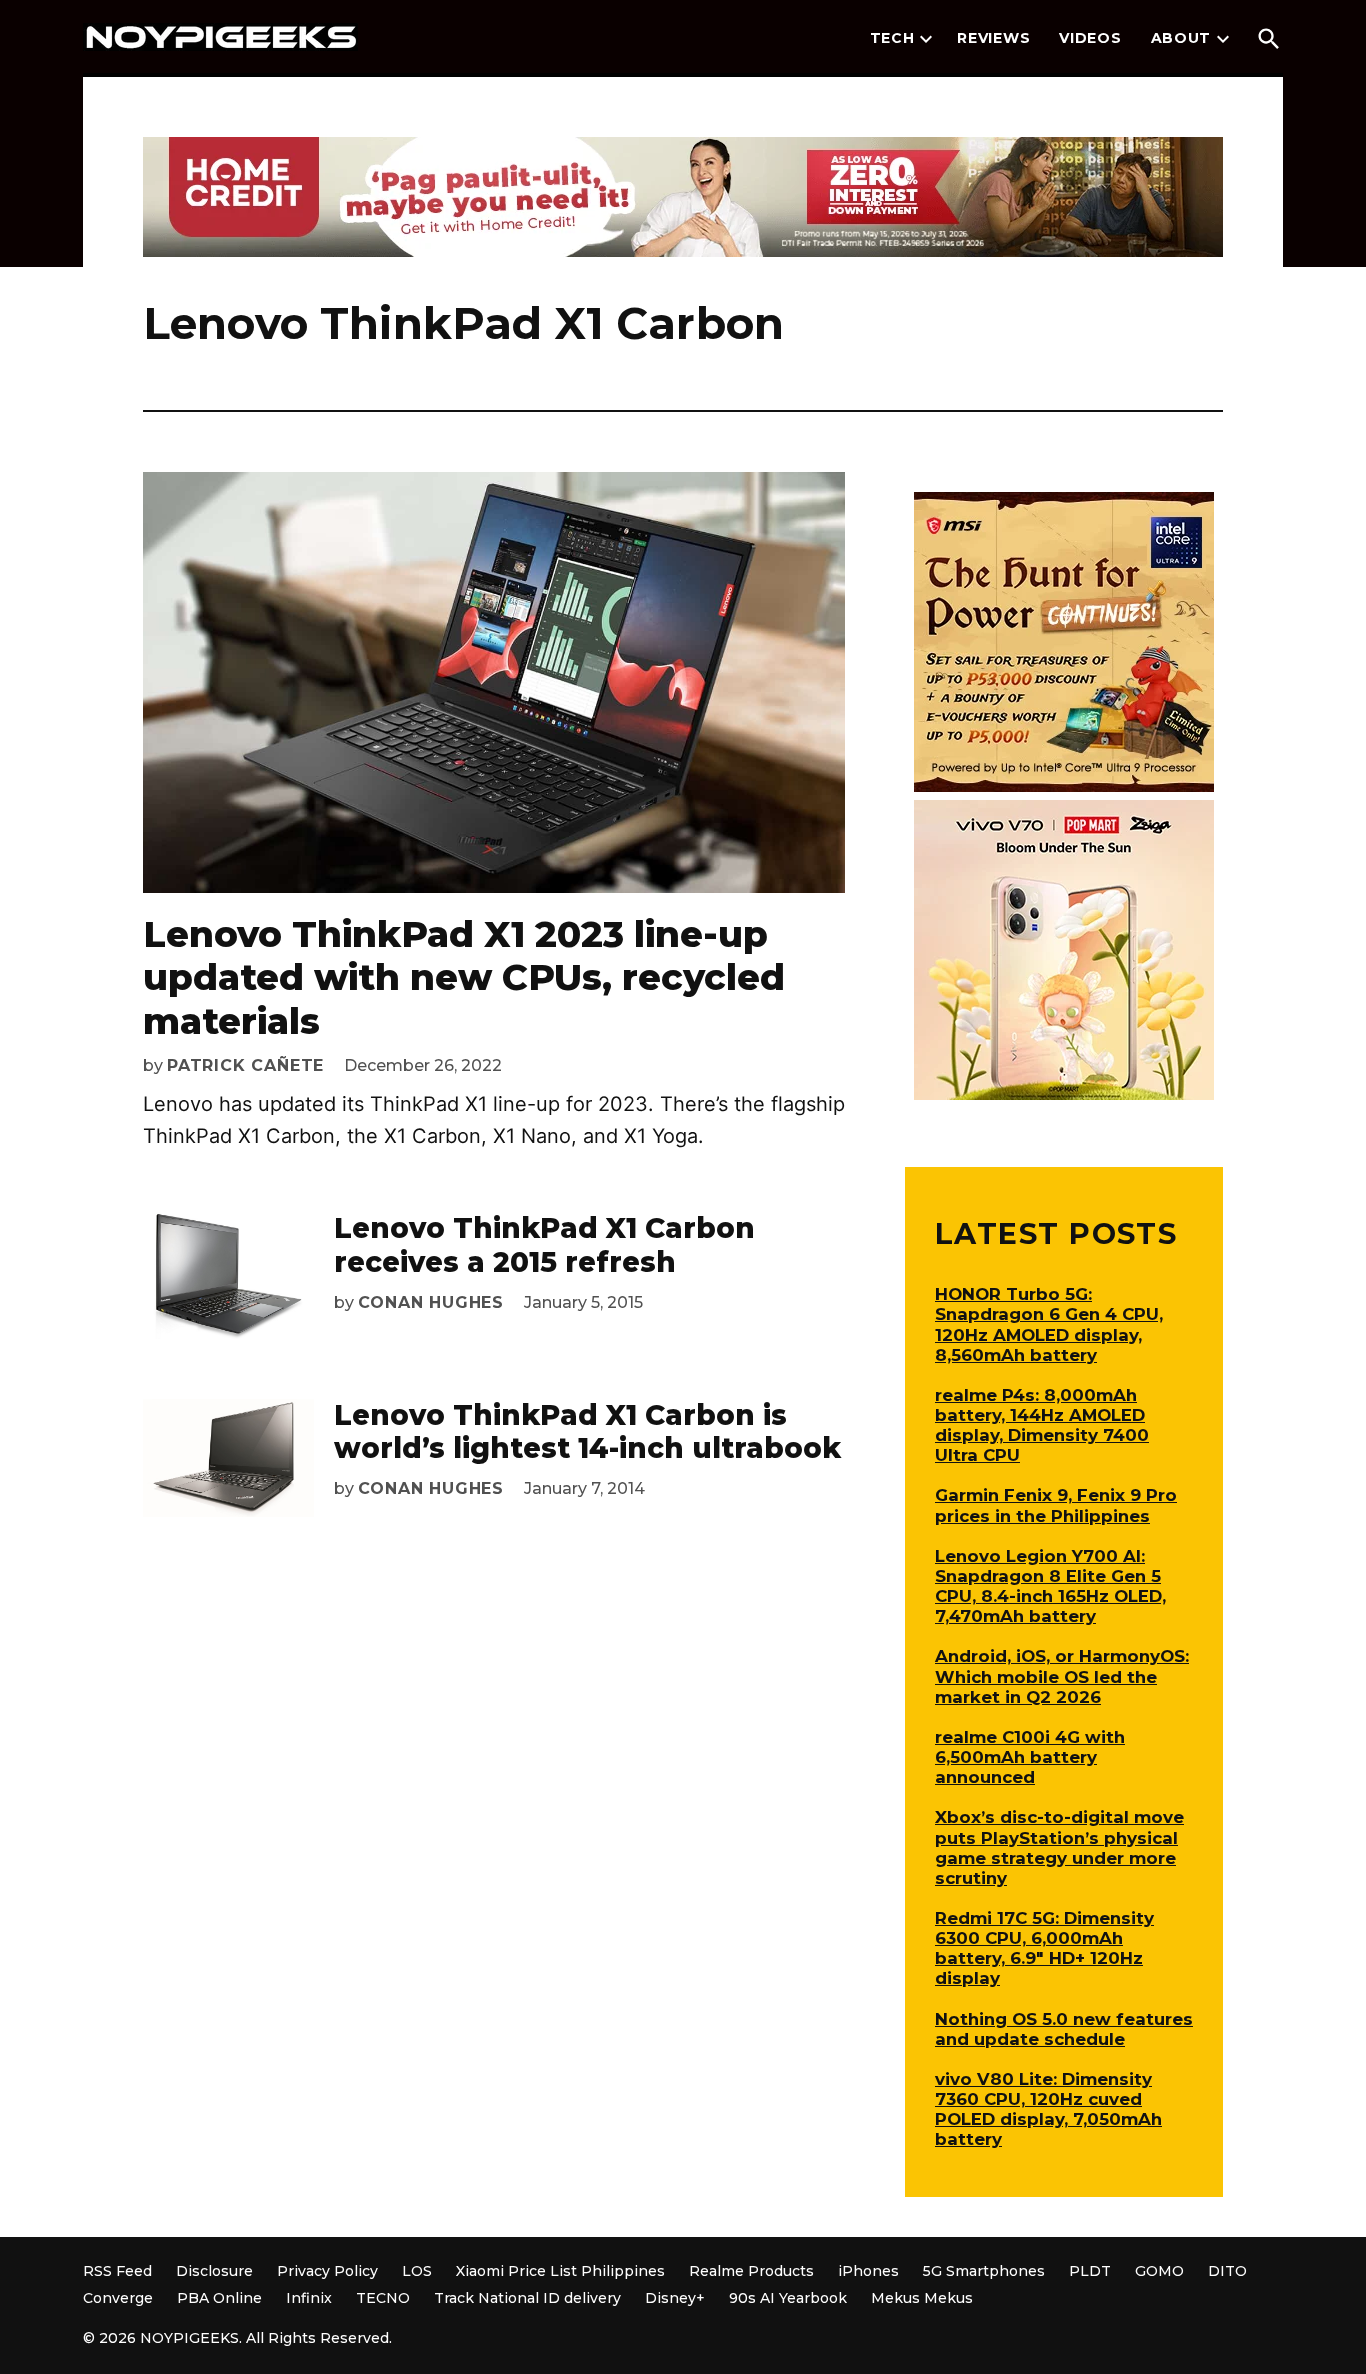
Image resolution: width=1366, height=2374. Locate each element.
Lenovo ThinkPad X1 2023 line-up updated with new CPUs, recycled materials (464, 977)
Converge (118, 2298)
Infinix (309, 2298)
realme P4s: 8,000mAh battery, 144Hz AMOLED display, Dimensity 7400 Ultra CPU (1042, 1425)
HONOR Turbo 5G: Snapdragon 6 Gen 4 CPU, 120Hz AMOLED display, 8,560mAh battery (1049, 1324)
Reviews (993, 38)
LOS (417, 2271)
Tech (892, 38)
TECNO (383, 2298)
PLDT (1090, 2271)
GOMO (1159, 2271)
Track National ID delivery (527, 2298)
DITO (1227, 2271)
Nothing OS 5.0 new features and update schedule (1064, 2029)
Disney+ (675, 2298)
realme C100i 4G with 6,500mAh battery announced (1030, 1757)
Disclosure (214, 2271)
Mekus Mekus (922, 2298)
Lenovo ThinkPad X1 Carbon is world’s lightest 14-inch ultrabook (587, 1432)
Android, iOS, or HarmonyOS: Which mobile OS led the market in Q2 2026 (1062, 1676)
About (1181, 38)
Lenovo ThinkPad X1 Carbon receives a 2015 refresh (544, 1245)
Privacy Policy (327, 2271)
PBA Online (219, 2298)
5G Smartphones (984, 2271)
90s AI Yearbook (788, 2298)
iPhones (868, 2271)
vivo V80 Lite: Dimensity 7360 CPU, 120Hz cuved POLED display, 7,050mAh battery (1048, 2109)
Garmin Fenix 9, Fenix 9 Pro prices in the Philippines (1056, 1505)
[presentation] (926, 39)
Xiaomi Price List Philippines (560, 2271)
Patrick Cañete (245, 1065)
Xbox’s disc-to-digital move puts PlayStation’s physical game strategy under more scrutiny (1059, 1847)
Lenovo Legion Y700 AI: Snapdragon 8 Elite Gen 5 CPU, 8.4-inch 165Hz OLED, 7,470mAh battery (1050, 1586)
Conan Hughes (431, 1302)
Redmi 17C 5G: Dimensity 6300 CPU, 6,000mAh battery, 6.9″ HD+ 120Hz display (1044, 1948)
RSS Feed (117, 2271)
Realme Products (751, 2271)
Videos (1090, 38)
